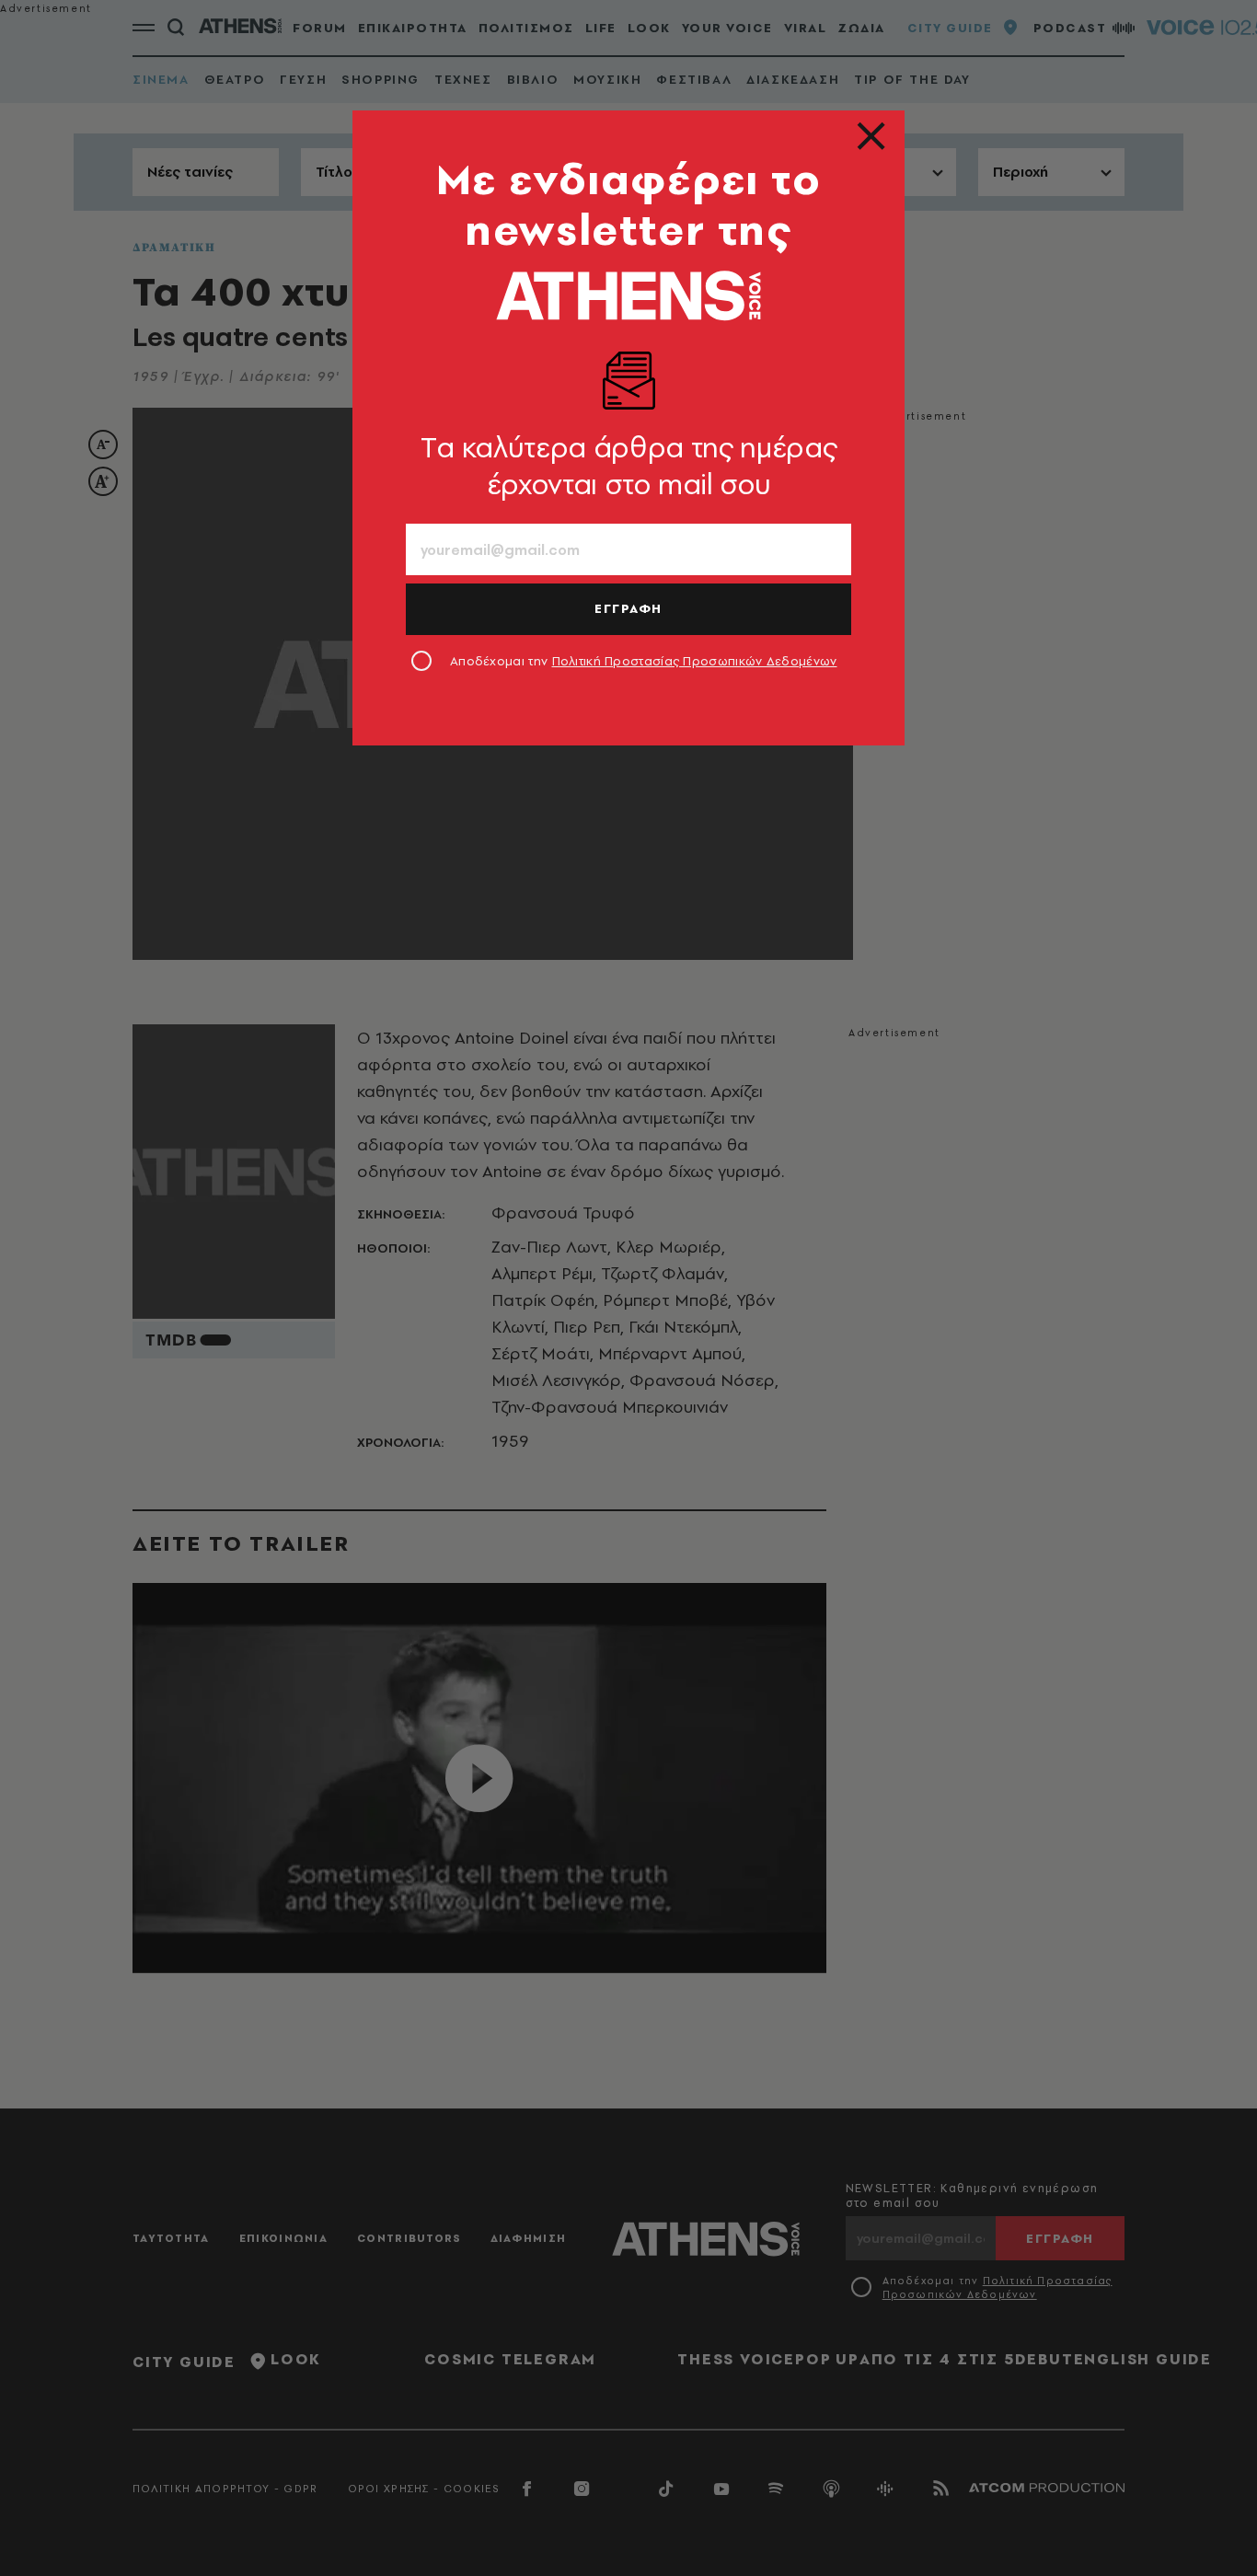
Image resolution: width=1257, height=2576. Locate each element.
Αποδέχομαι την (644, 661)
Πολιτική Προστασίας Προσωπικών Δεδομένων (695, 661)
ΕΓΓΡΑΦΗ (628, 608)
